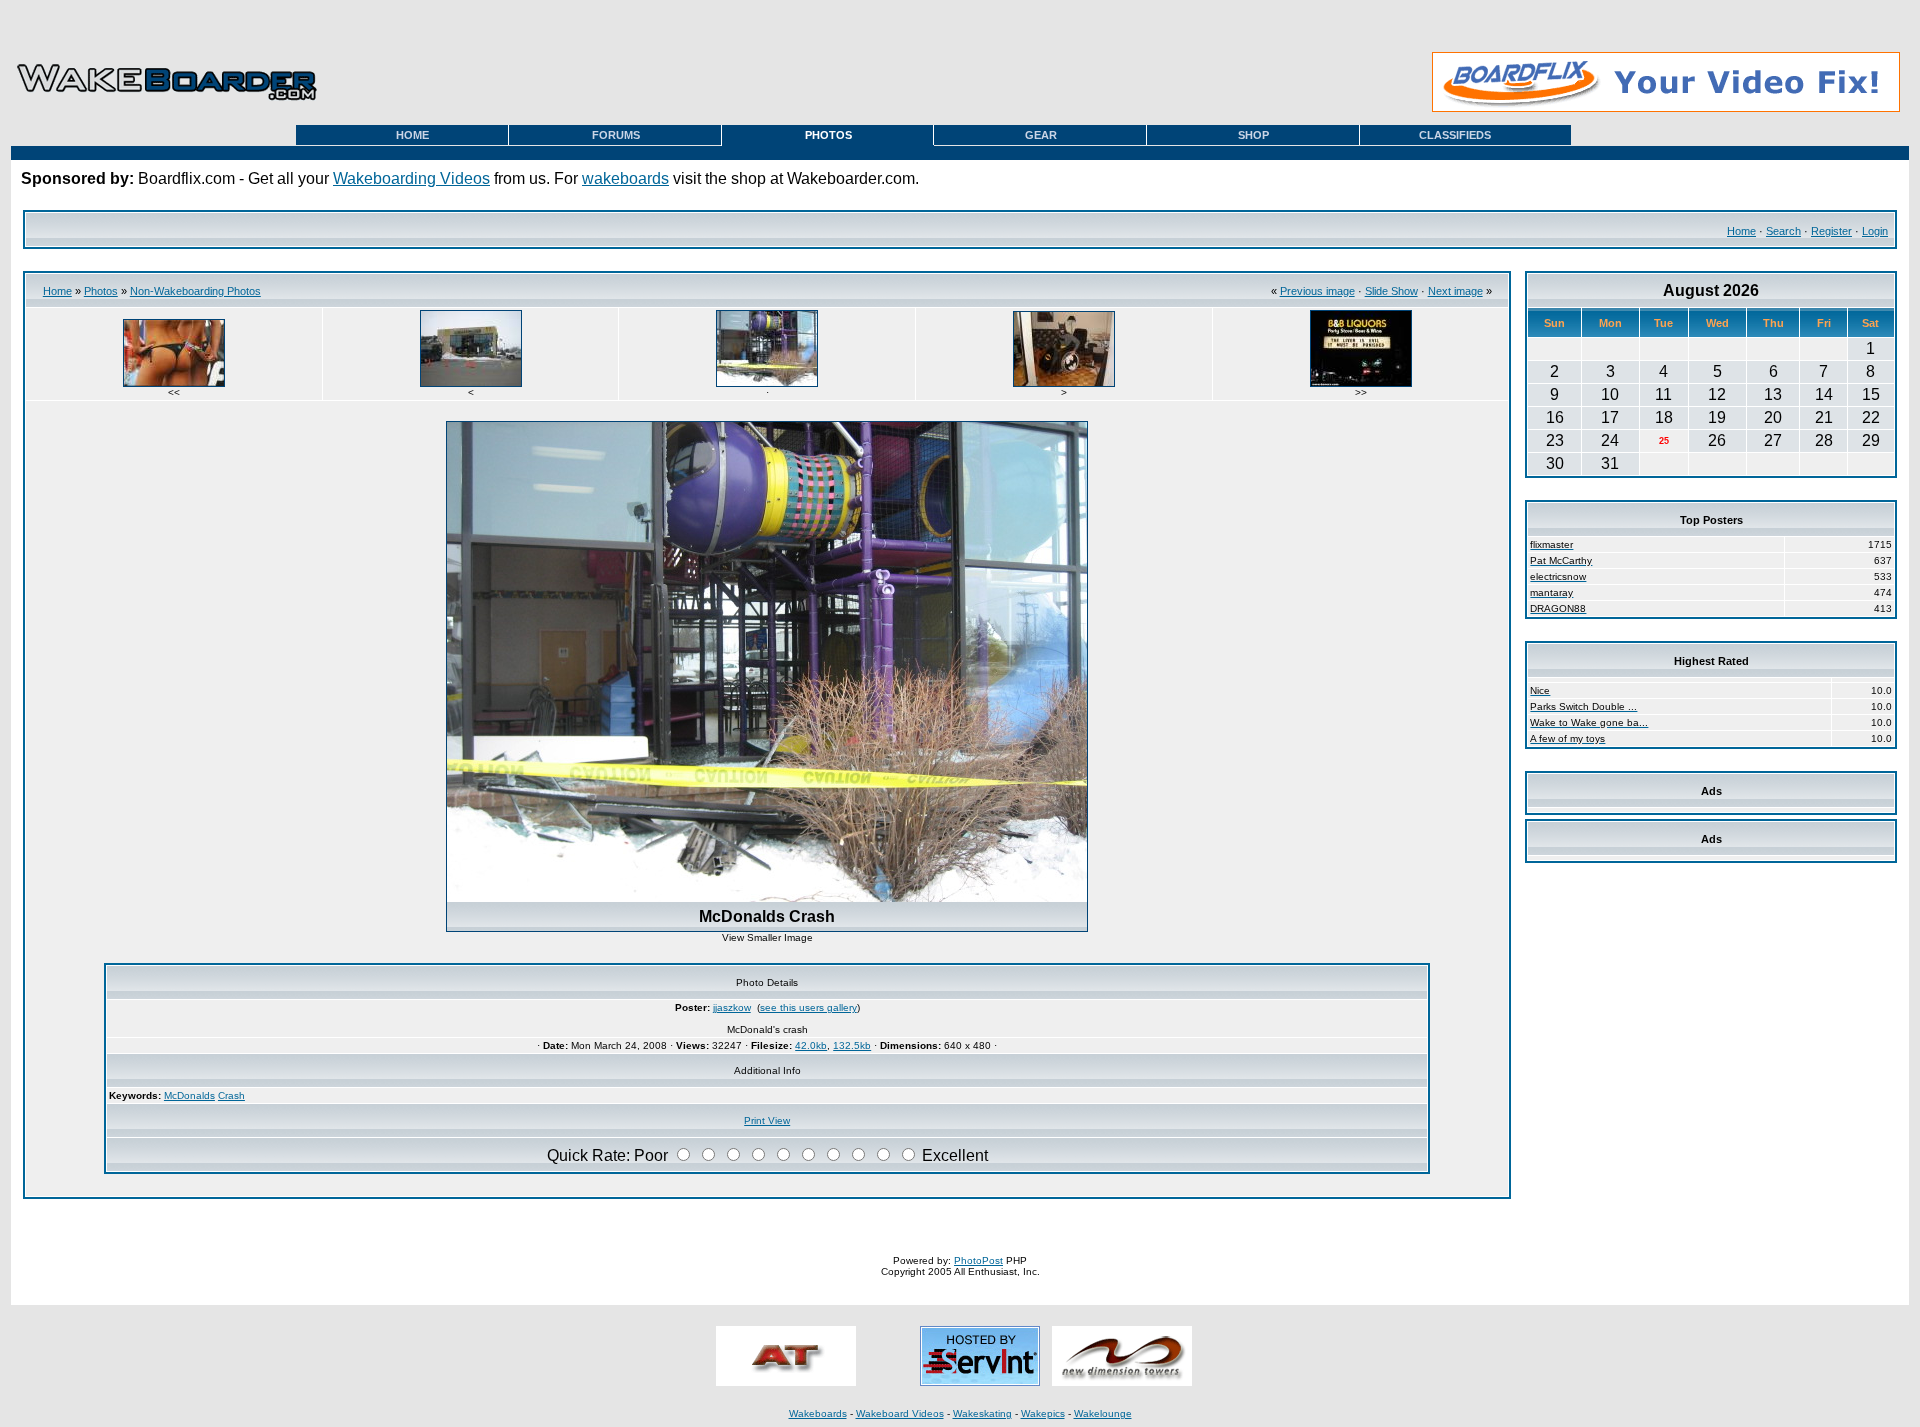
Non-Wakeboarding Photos (195, 291)
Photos (101, 291)
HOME (412, 135)
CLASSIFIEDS (1455, 135)
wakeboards (625, 178)
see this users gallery (808, 1007)
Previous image (1317, 291)
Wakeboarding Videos (411, 178)
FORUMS (616, 135)
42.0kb (811, 1045)
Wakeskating (982, 1413)
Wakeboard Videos (900, 1413)
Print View (767, 1120)
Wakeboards (818, 1413)
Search (1783, 231)
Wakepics (1043, 1413)
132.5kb (852, 1045)
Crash (231, 1095)
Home (1741, 231)
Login (1875, 231)
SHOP (1253, 135)
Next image (1455, 291)
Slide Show (1391, 291)
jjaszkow (732, 1007)
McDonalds (189, 1095)
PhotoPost (978, 1260)
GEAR (1041, 135)
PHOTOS (828, 135)
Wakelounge (1103, 1413)
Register (1831, 231)
